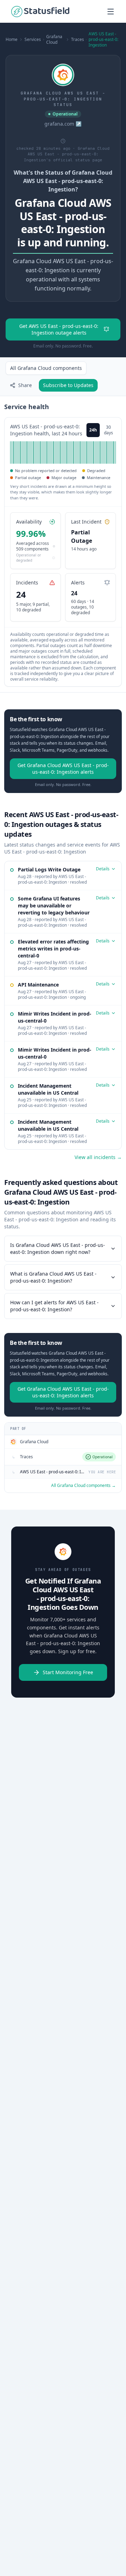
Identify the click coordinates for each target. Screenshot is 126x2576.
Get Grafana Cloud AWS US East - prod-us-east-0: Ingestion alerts (63, 768)
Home (12, 40)
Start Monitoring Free (68, 1672)
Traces (78, 40)
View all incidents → (98, 1157)
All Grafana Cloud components (46, 368)
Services (33, 40)
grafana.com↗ (63, 124)
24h (93, 430)
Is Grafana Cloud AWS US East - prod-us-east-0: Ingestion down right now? (58, 1248)
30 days (108, 430)
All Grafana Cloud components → (83, 1486)
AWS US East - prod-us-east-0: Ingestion (103, 40)
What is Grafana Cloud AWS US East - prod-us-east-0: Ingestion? (53, 1277)
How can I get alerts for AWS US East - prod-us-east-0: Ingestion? (54, 1306)
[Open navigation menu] (111, 12)
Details (103, 869)
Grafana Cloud (54, 40)
